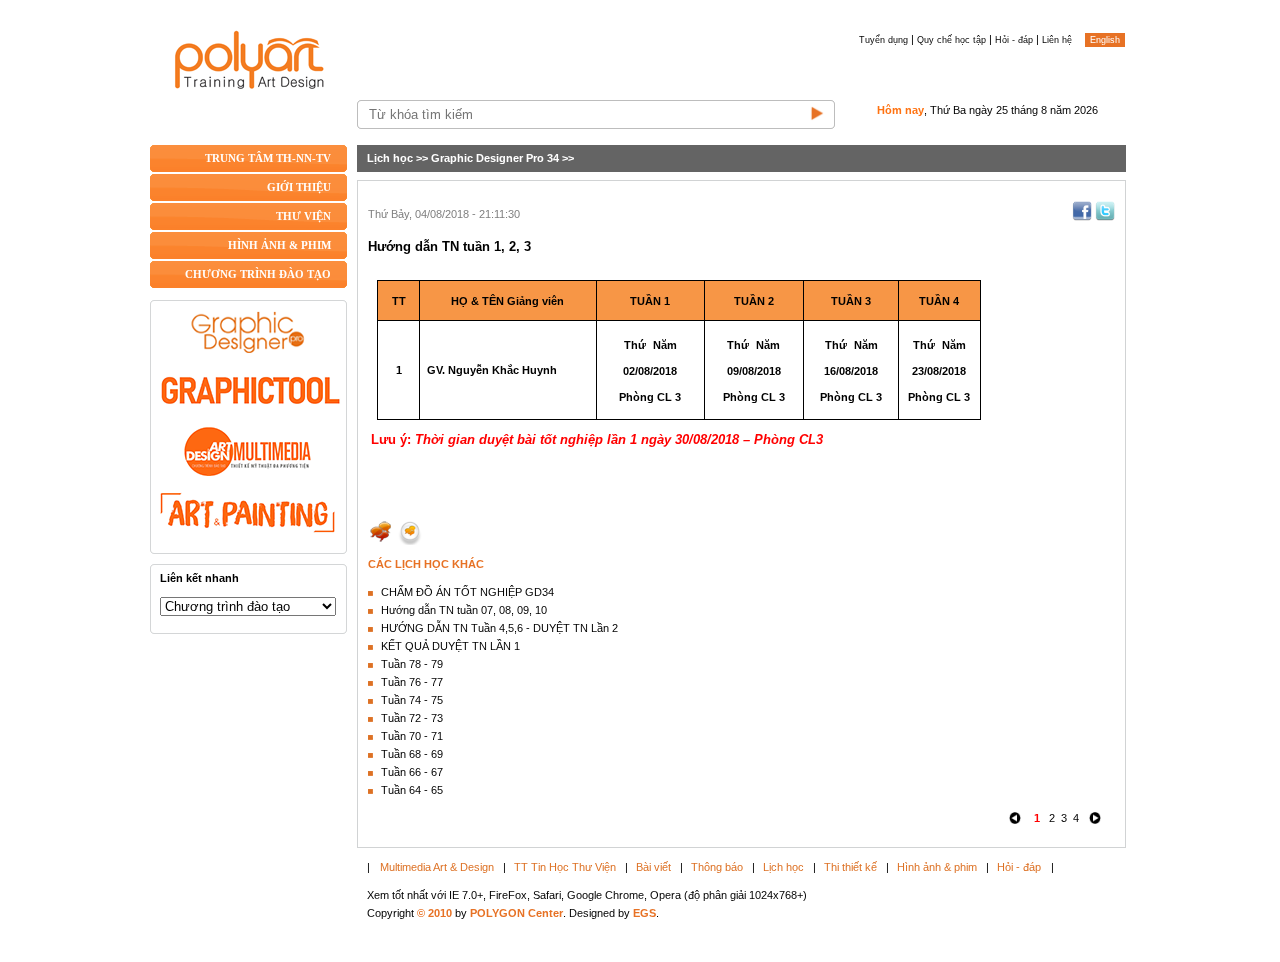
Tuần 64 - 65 (412, 790)
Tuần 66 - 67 (412, 772)
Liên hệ (1057, 40)
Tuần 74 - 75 (412, 700)
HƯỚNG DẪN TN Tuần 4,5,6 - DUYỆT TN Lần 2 (499, 628)
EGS (644, 913)
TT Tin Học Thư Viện (565, 867)
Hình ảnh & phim (937, 867)
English (1105, 40)
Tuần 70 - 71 (412, 736)
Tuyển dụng (883, 40)
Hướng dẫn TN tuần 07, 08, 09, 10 (464, 610)
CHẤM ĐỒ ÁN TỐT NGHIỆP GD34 (467, 592)
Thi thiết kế (850, 867)
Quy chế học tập (951, 40)
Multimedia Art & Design (437, 867)
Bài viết (653, 867)
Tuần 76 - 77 (412, 682)
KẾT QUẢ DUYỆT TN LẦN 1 (450, 646)
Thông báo (717, 867)
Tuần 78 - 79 (412, 664)
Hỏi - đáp (1014, 40)
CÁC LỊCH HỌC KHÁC (426, 564)
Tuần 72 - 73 (412, 718)
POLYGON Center (516, 913)
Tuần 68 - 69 (412, 754)
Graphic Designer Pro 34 (495, 158)
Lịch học (390, 158)
